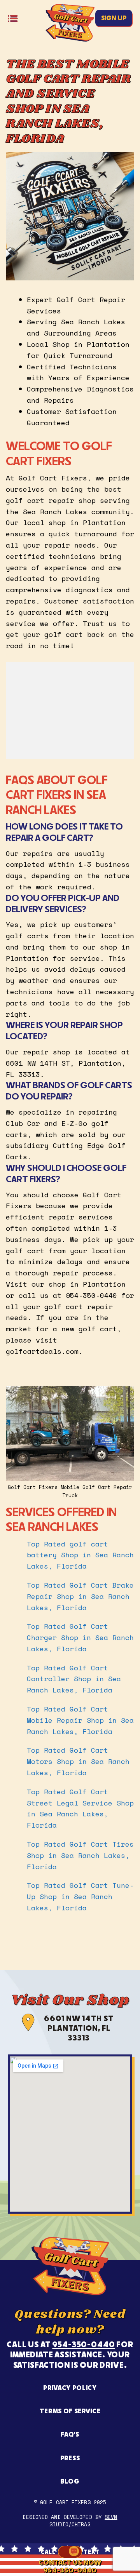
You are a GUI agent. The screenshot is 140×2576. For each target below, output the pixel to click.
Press (70, 2458)
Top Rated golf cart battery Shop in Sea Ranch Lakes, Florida (80, 1555)
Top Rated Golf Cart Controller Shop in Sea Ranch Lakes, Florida (74, 1679)
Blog (70, 2481)
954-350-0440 (83, 2344)
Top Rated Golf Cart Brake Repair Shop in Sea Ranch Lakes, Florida (80, 1596)
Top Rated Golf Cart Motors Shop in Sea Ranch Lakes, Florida (78, 1761)
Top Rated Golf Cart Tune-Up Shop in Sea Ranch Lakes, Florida (80, 1896)
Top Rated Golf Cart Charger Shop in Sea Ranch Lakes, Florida (80, 1637)
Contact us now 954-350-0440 (70, 2566)
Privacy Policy (70, 2388)
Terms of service (70, 2411)
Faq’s (70, 2434)
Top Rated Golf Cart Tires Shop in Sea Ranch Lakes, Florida (80, 1855)
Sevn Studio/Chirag (83, 2520)
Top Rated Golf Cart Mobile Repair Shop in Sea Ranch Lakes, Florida (80, 1720)
